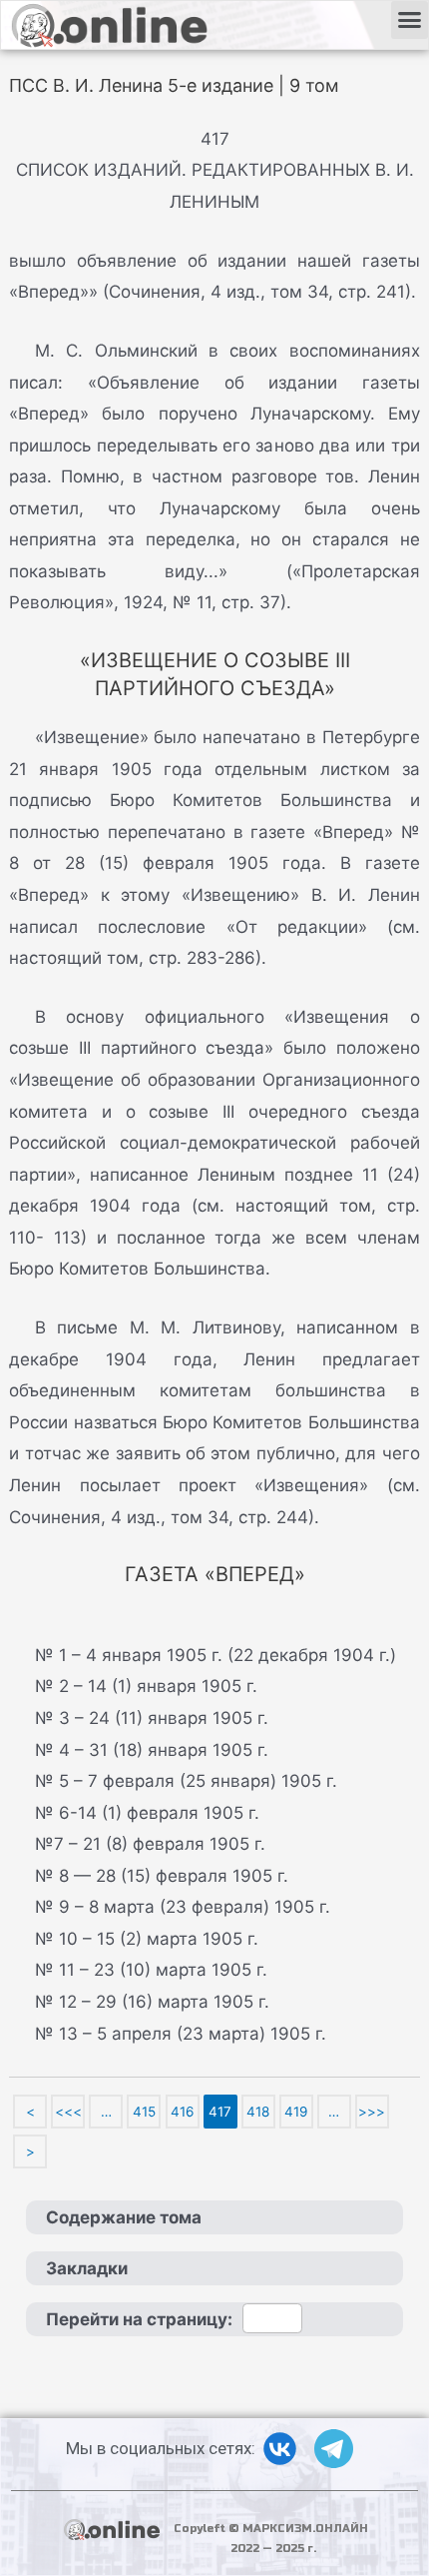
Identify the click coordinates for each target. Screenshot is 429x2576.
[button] (410, 20)
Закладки (87, 2268)
